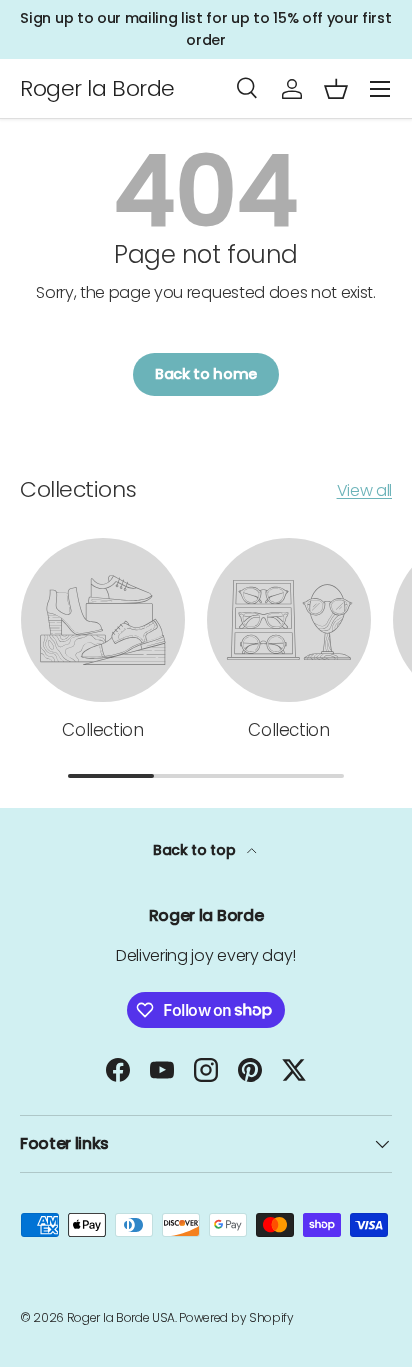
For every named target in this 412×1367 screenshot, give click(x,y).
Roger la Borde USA (121, 1317)
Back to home (206, 374)
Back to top (196, 850)
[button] (336, 89)
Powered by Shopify (236, 1317)
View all (364, 490)
